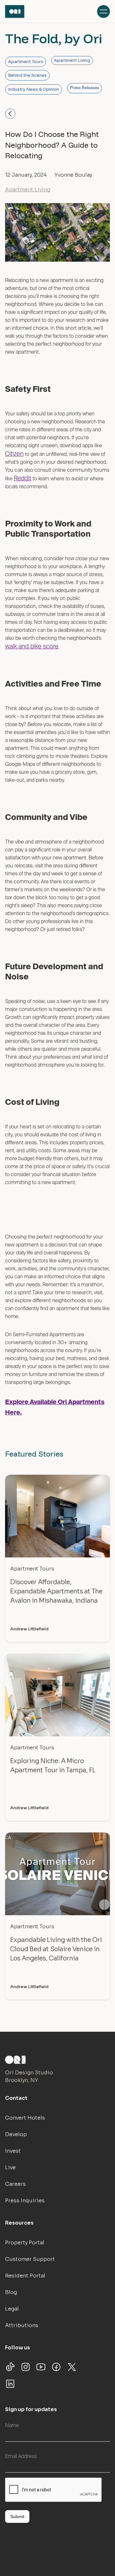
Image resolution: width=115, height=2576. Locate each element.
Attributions (22, 2325)
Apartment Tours (26, 62)
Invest (13, 2151)
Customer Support (30, 2259)
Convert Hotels (25, 2118)
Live (10, 2167)
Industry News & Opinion (34, 89)
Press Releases (84, 88)
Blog (11, 2292)
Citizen (14, 454)
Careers (15, 2184)
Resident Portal (25, 2276)
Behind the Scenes (27, 75)
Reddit (23, 479)
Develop (16, 2134)
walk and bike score (32, 647)
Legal (12, 2309)
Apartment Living (72, 60)
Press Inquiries (25, 2201)
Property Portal (25, 2243)
